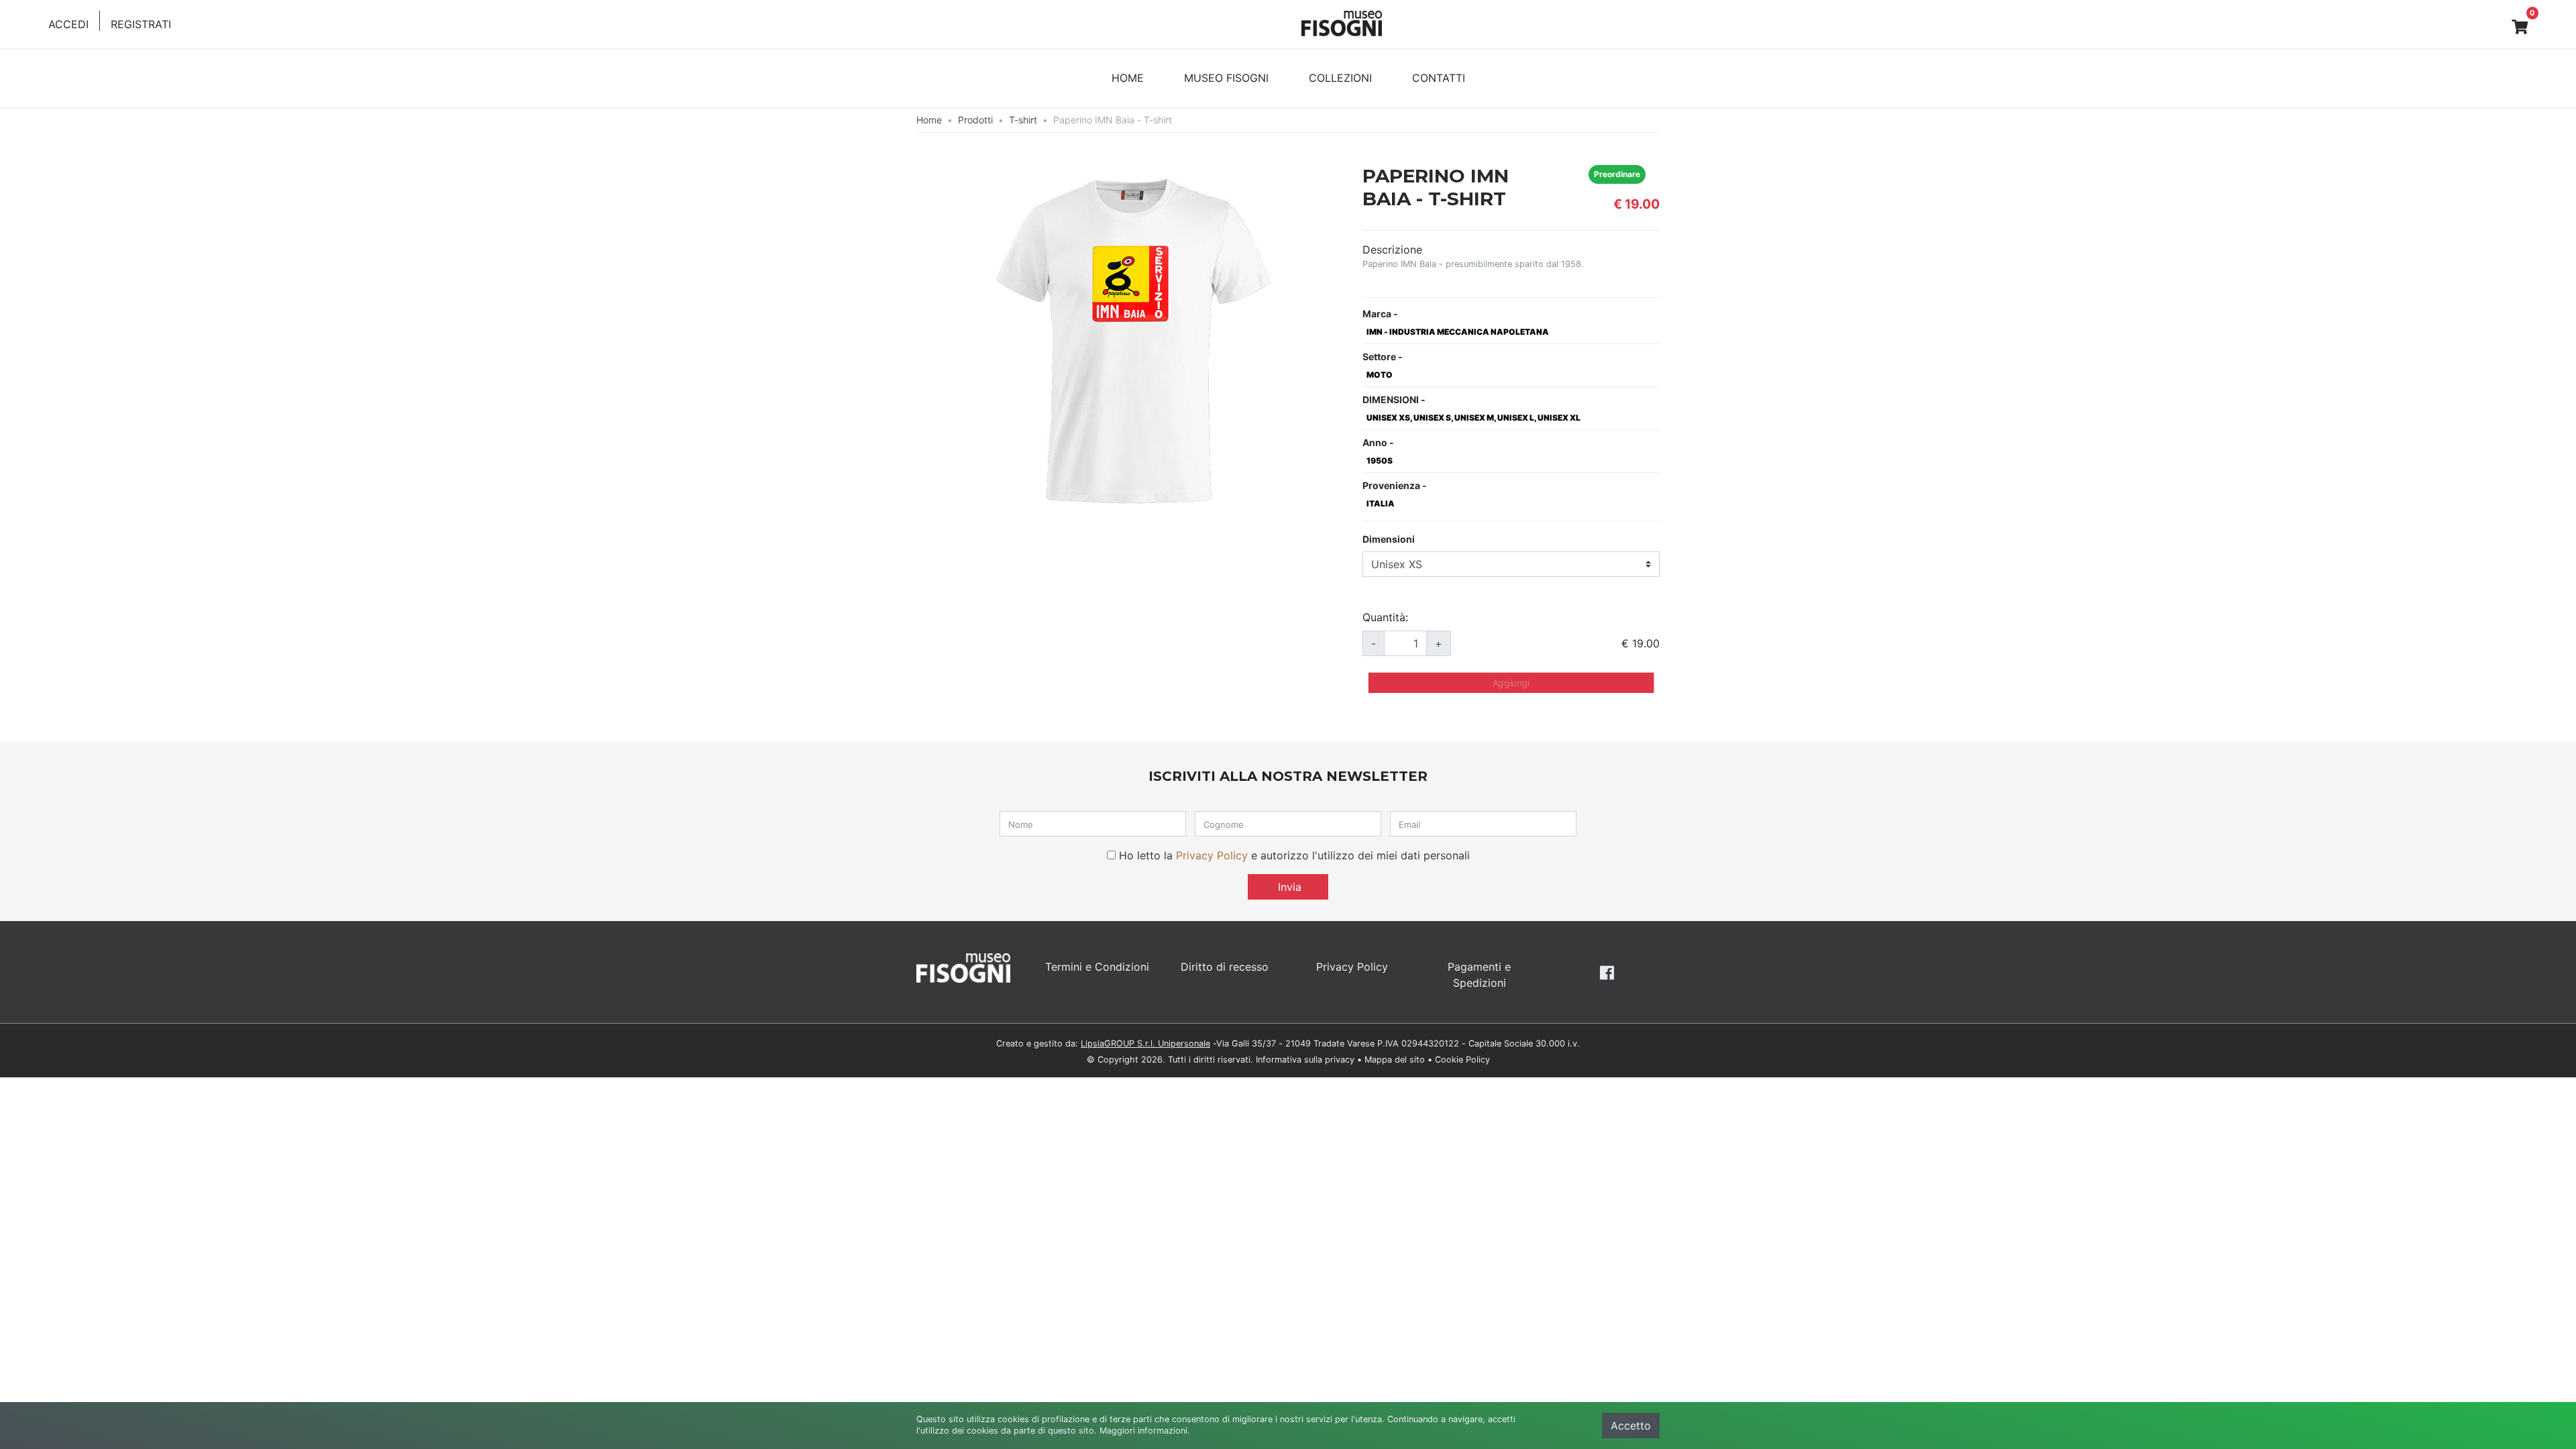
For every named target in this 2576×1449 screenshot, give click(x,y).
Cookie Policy (1462, 1060)
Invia (1288, 887)
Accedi (68, 24)
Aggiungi (1511, 683)
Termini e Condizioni (1097, 967)
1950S (1380, 461)
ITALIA (1381, 503)
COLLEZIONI (1340, 78)
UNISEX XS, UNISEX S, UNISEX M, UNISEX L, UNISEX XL (1473, 418)
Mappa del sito (1395, 1060)
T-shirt (1023, 120)
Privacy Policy (1212, 855)
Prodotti (975, 120)
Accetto (1631, 1426)
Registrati (141, 24)
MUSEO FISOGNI (1226, 78)
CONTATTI (1439, 78)
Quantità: (1385, 617)
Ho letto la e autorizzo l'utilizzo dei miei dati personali (1294, 855)
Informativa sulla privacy (1305, 1060)
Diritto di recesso (1225, 967)
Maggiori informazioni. (1145, 1431)
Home (929, 120)
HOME (1128, 78)
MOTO (1380, 375)
